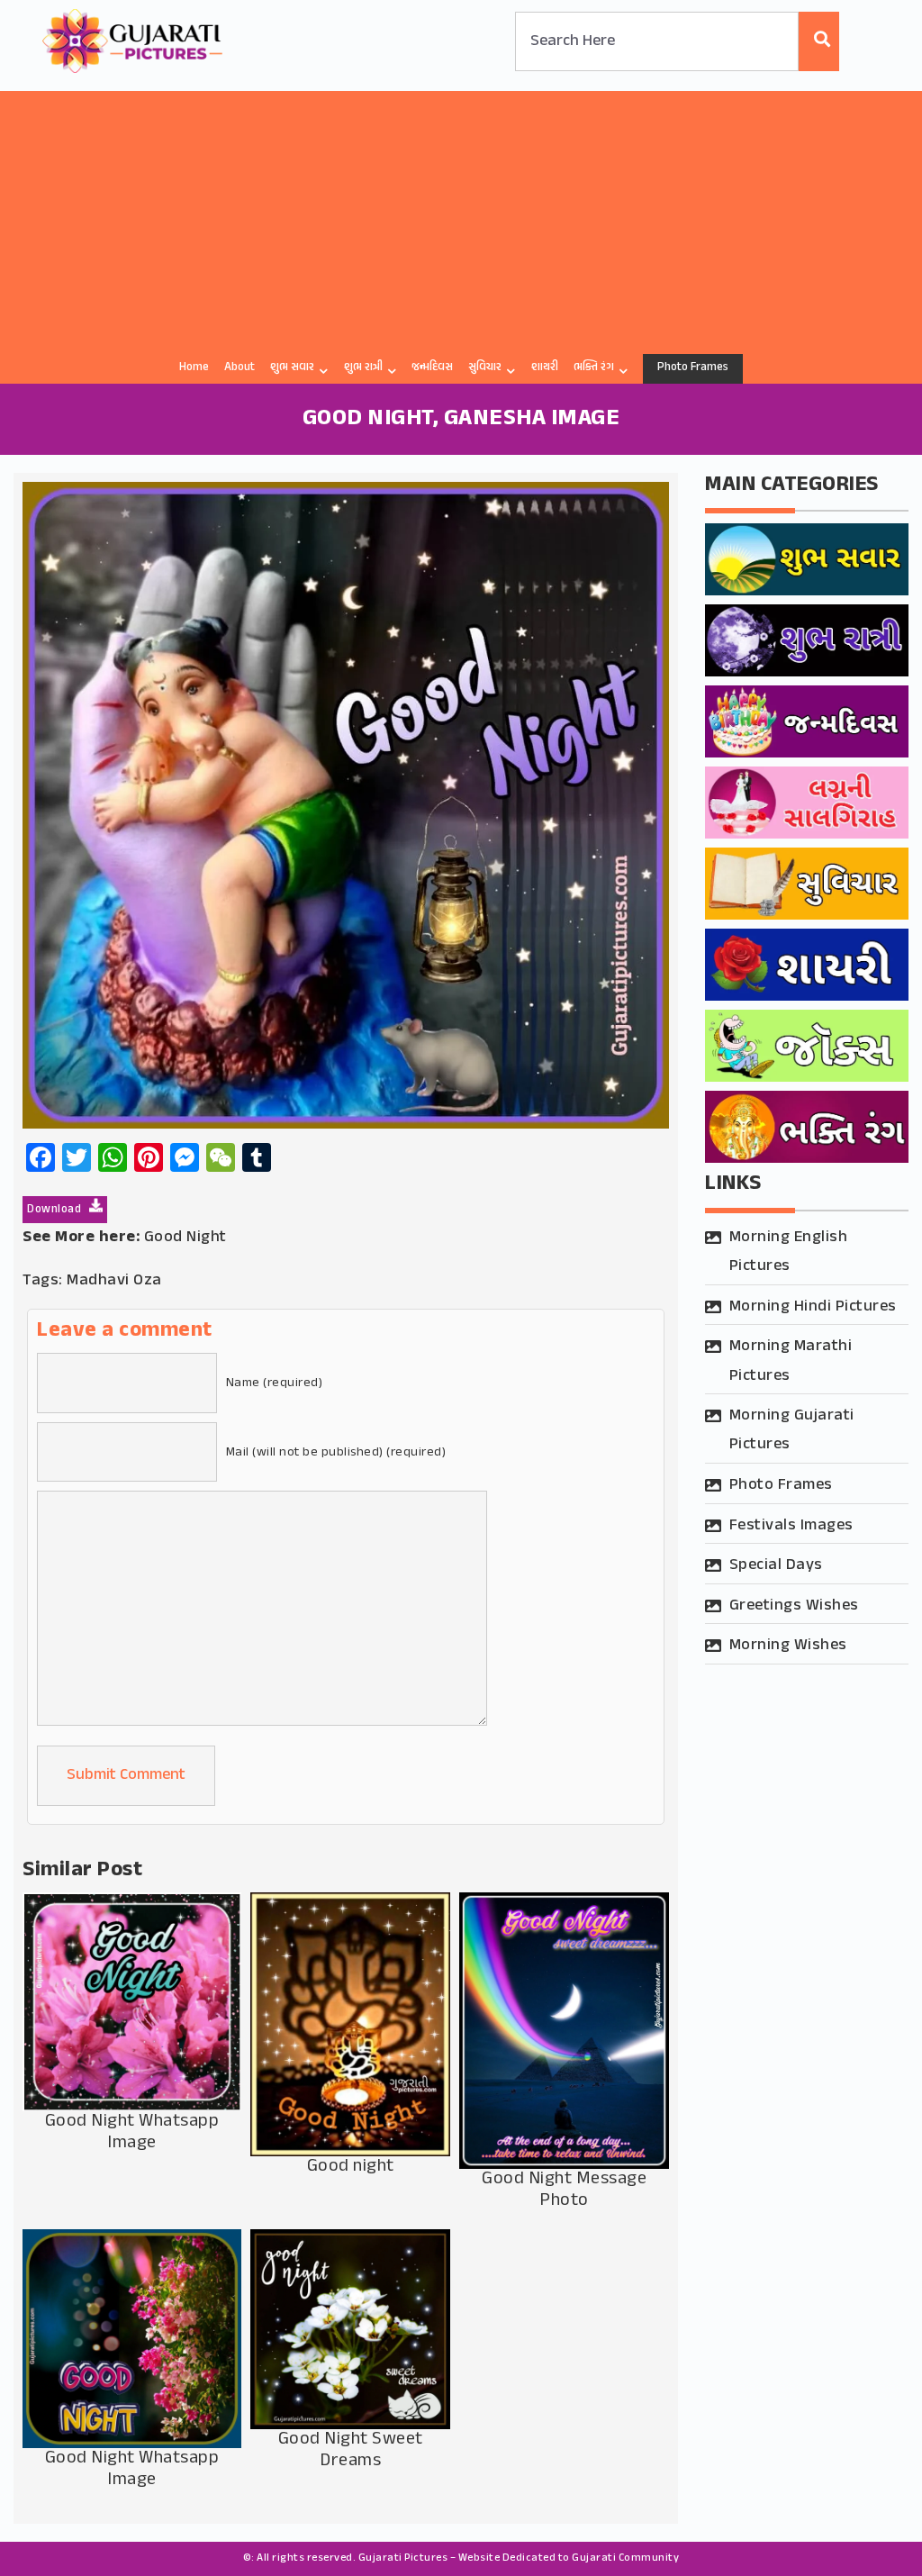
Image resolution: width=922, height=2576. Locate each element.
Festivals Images (791, 1526)
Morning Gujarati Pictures (792, 1430)
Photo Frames (693, 367)
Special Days (776, 1565)
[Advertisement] (461, 217)
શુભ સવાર (292, 367)
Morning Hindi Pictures (813, 1307)
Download (56, 1210)
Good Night (185, 1238)
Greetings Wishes (794, 1606)
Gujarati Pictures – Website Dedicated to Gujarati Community (519, 2558)
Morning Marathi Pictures (791, 1361)
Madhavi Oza (114, 1281)
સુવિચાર (485, 367)
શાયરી (545, 367)
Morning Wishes (788, 1646)
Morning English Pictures (789, 1252)
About (240, 367)
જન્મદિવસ (432, 367)
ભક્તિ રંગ (594, 367)
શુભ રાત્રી (363, 367)
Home (194, 367)
